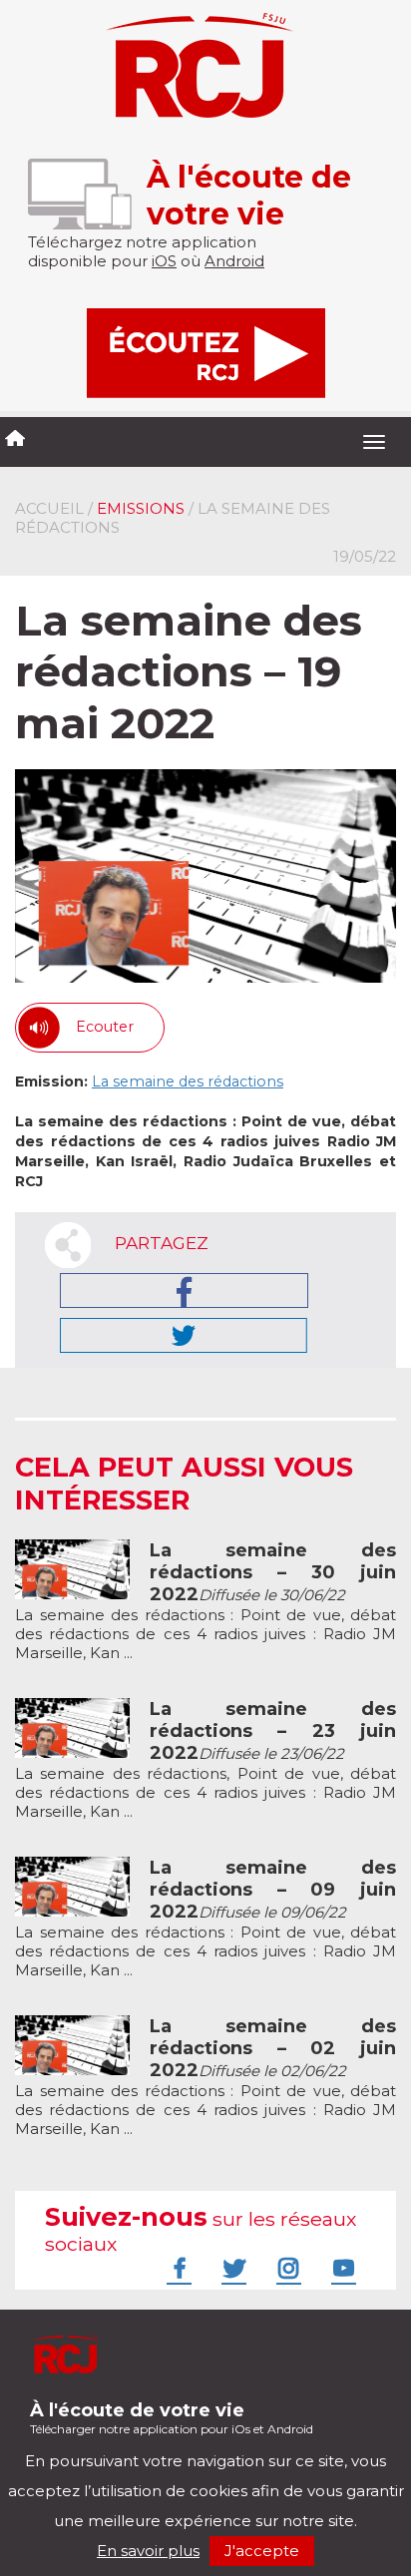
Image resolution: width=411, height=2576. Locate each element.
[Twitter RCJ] (231, 2268)
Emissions (141, 508)
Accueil (49, 508)
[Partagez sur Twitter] (184, 1335)
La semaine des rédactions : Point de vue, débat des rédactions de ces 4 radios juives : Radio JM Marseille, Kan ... (205, 1602)
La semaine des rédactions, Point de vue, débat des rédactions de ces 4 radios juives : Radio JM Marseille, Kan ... (205, 1760)
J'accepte (262, 2551)
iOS (164, 261)
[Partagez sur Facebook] (184, 1290)
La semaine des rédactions (188, 1081)
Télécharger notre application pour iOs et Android (172, 2418)
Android (234, 261)
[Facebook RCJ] (177, 2268)
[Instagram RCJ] (286, 2268)
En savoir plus (148, 2551)
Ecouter (105, 1027)
